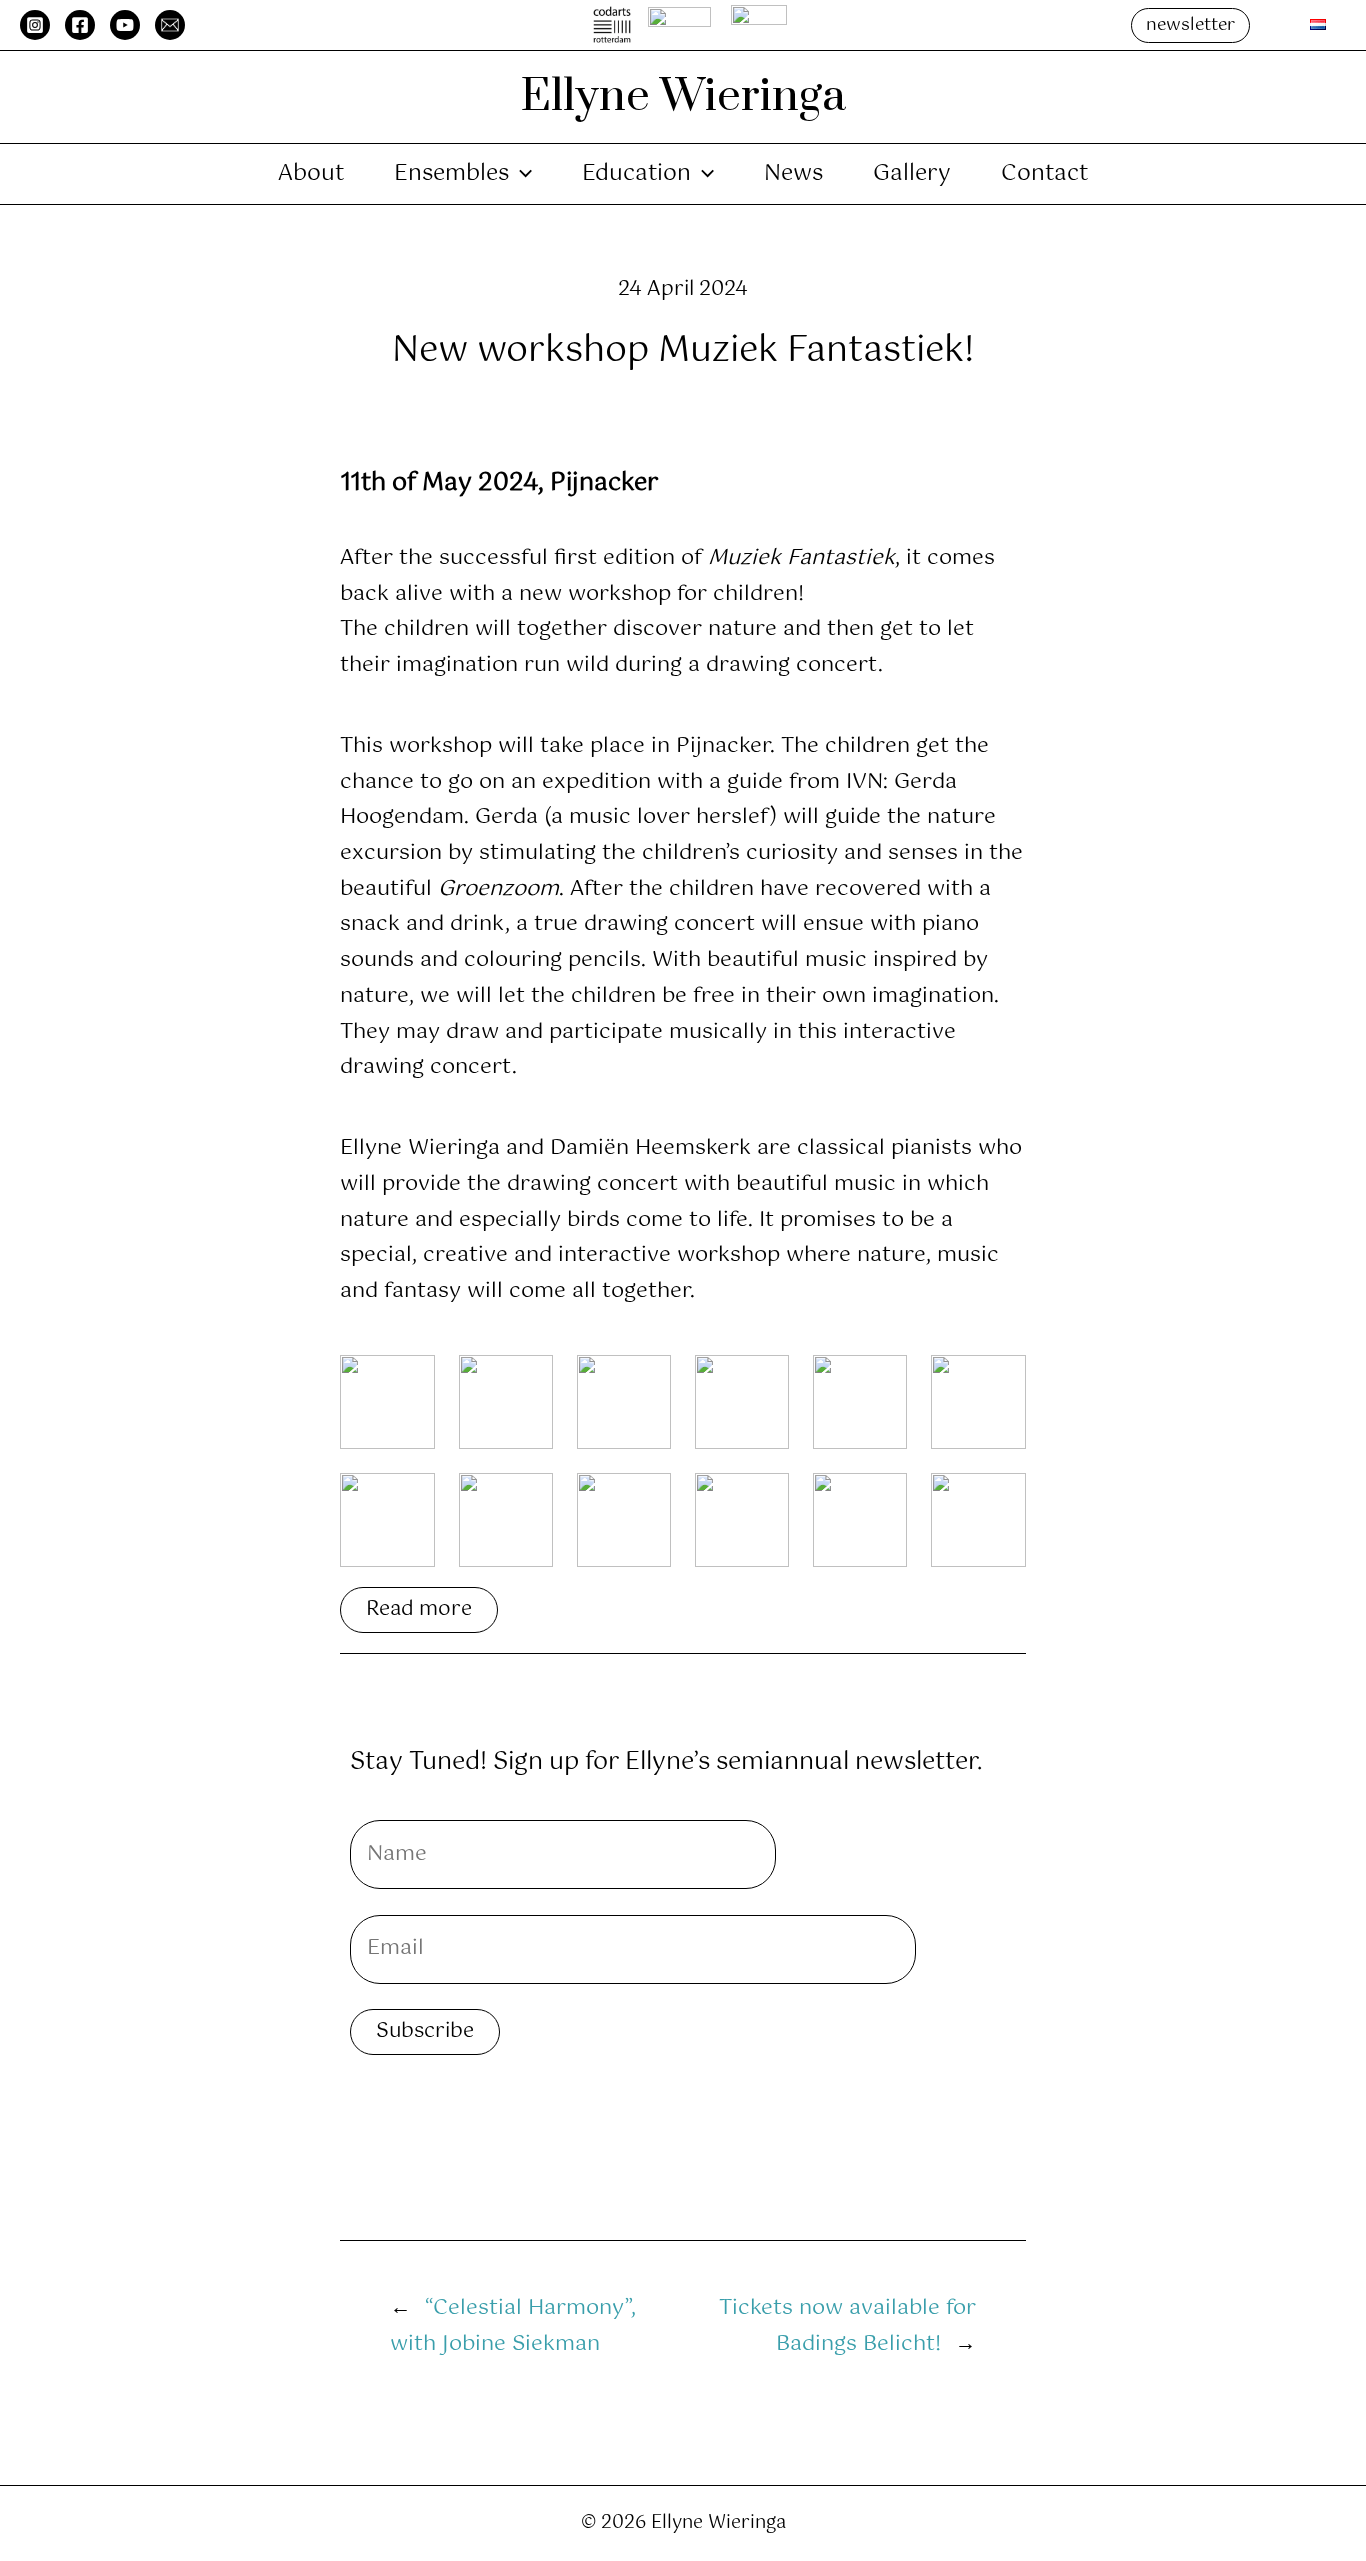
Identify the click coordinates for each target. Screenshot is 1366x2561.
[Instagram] (35, 25)
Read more (419, 1609)
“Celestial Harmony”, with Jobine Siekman (513, 2326)
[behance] (170, 25)
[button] (1190, 25)
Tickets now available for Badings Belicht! (847, 2326)
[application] (520, 174)
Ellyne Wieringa (683, 96)
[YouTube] (125, 25)
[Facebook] (80, 25)
